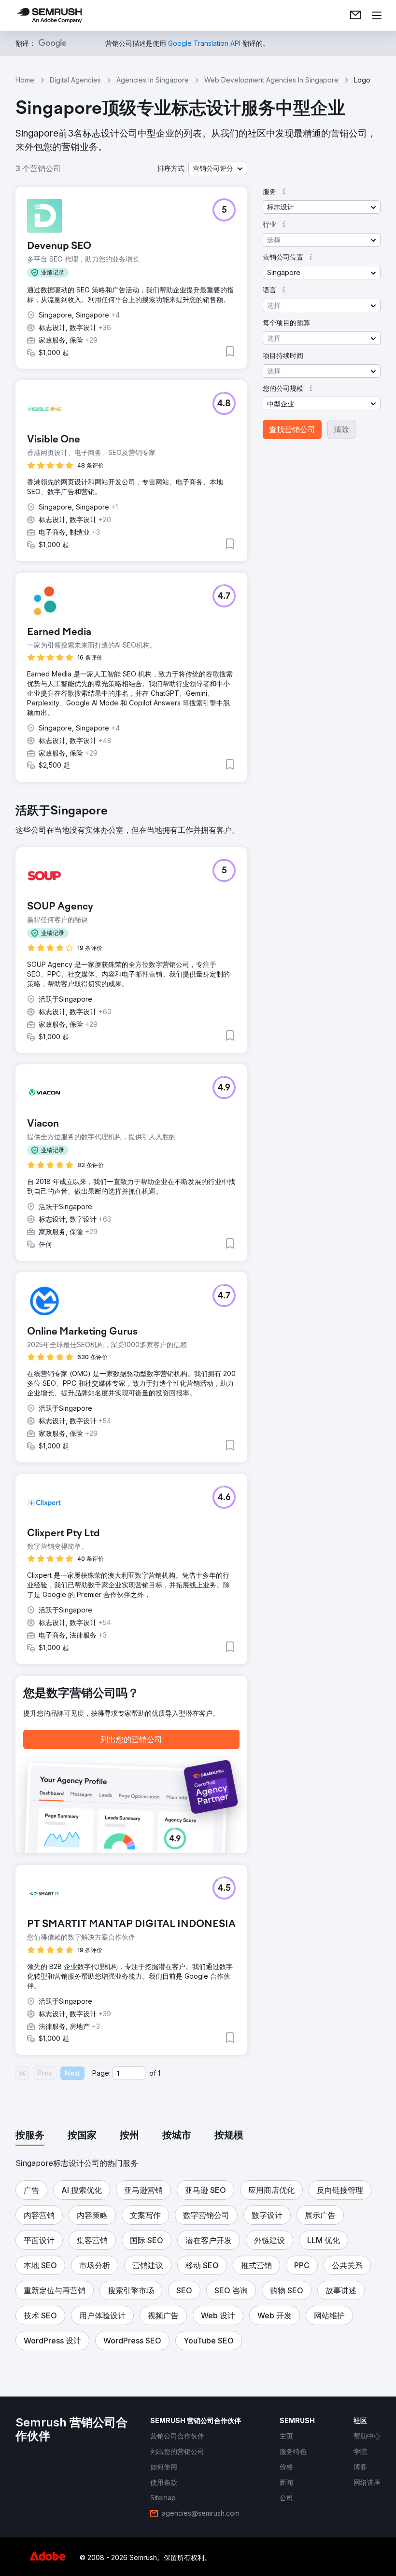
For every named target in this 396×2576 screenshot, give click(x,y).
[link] (355, 15)
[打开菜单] (377, 15)
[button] (218, 168)
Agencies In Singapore (153, 80)
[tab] (30, 2136)
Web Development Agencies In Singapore (271, 80)
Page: (101, 2073)
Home (25, 80)
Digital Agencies (75, 80)
